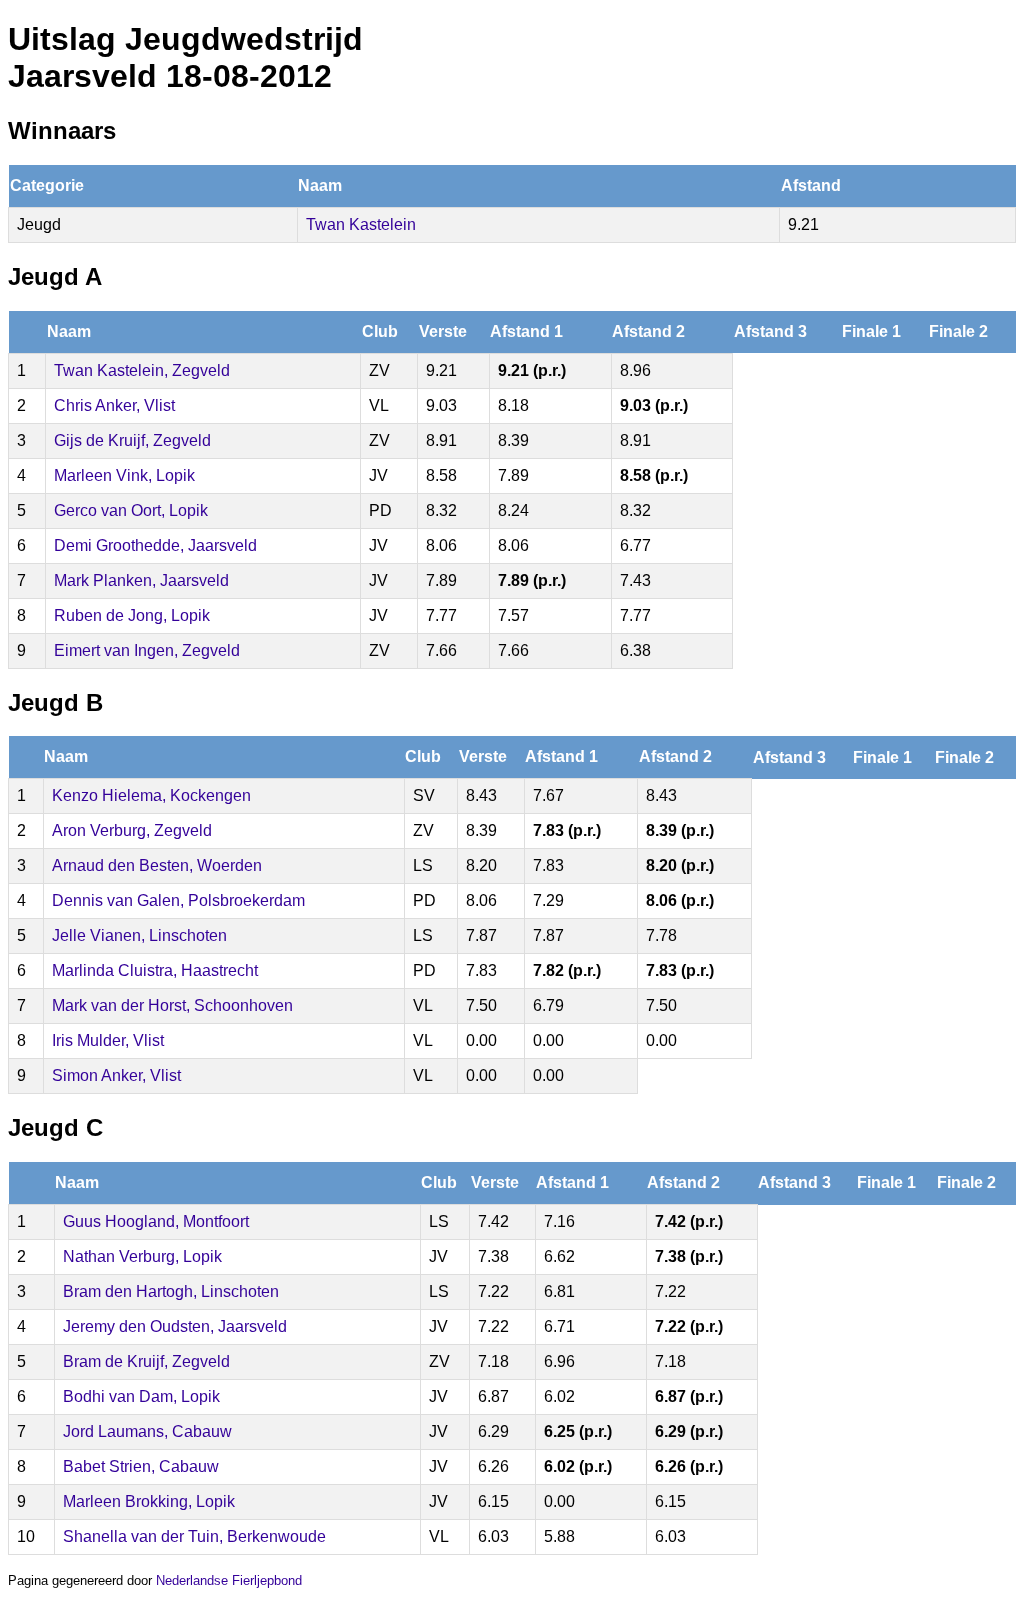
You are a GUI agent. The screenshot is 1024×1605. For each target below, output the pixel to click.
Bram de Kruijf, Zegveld (146, 1361)
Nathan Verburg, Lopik (142, 1256)
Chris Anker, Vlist (114, 405)
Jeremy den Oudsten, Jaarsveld (175, 1326)
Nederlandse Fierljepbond (229, 1580)
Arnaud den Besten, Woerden (157, 865)
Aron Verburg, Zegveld (132, 830)
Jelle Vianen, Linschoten (139, 935)
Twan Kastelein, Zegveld (142, 370)
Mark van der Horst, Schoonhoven (172, 1005)
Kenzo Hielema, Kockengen (151, 795)
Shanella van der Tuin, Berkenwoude (194, 1536)
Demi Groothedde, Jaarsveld (155, 545)
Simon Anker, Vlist (116, 1075)
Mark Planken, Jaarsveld (141, 580)
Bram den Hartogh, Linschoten (171, 1291)
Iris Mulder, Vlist (108, 1040)
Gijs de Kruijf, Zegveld (132, 440)
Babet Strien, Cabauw (141, 1466)
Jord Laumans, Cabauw (147, 1431)
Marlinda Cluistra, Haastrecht (155, 970)
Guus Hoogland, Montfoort (156, 1221)
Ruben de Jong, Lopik (132, 615)
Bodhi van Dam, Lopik (141, 1396)
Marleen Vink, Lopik (124, 475)
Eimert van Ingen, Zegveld (147, 650)
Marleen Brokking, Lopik (149, 1501)
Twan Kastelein (361, 224)
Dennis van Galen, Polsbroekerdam (178, 900)
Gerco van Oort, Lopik (131, 510)
